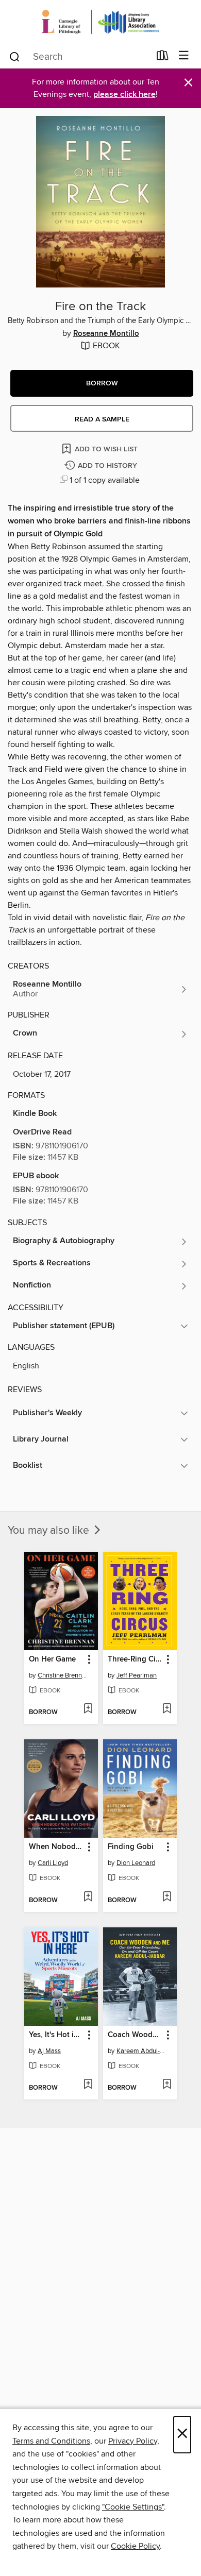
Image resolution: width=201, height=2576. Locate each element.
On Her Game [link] (52, 1659)
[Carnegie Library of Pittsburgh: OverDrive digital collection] (100, 22)
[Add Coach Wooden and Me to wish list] (167, 2085)
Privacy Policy (133, 2441)
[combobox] (79, 57)
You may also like (50, 1531)
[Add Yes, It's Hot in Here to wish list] (88, 2085)
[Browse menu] (184, 56)
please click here (124, 95)
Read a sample (102, 419)
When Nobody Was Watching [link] (56, 1847)
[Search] (15, 56)
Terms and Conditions (51, 2441)
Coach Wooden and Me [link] (135, 2035)
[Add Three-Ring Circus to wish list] (167, 1709)
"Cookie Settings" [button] (133, 2507)
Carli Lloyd (53, 1863)
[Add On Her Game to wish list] (88, 1709)
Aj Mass (49, 2051)
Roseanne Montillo (106, 334)
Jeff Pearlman (137, 1675)
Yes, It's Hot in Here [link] (56, 2035)
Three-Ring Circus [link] (135, 1659)
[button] (102, 383)
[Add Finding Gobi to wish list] (167, 1897)
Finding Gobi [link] (131, 1847)
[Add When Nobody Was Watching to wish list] (88, 1897)
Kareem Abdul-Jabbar (141, 2051)
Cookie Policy (135, 2546)
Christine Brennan (62, 1675)
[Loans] (163, 58)
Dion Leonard (136, 1863)
